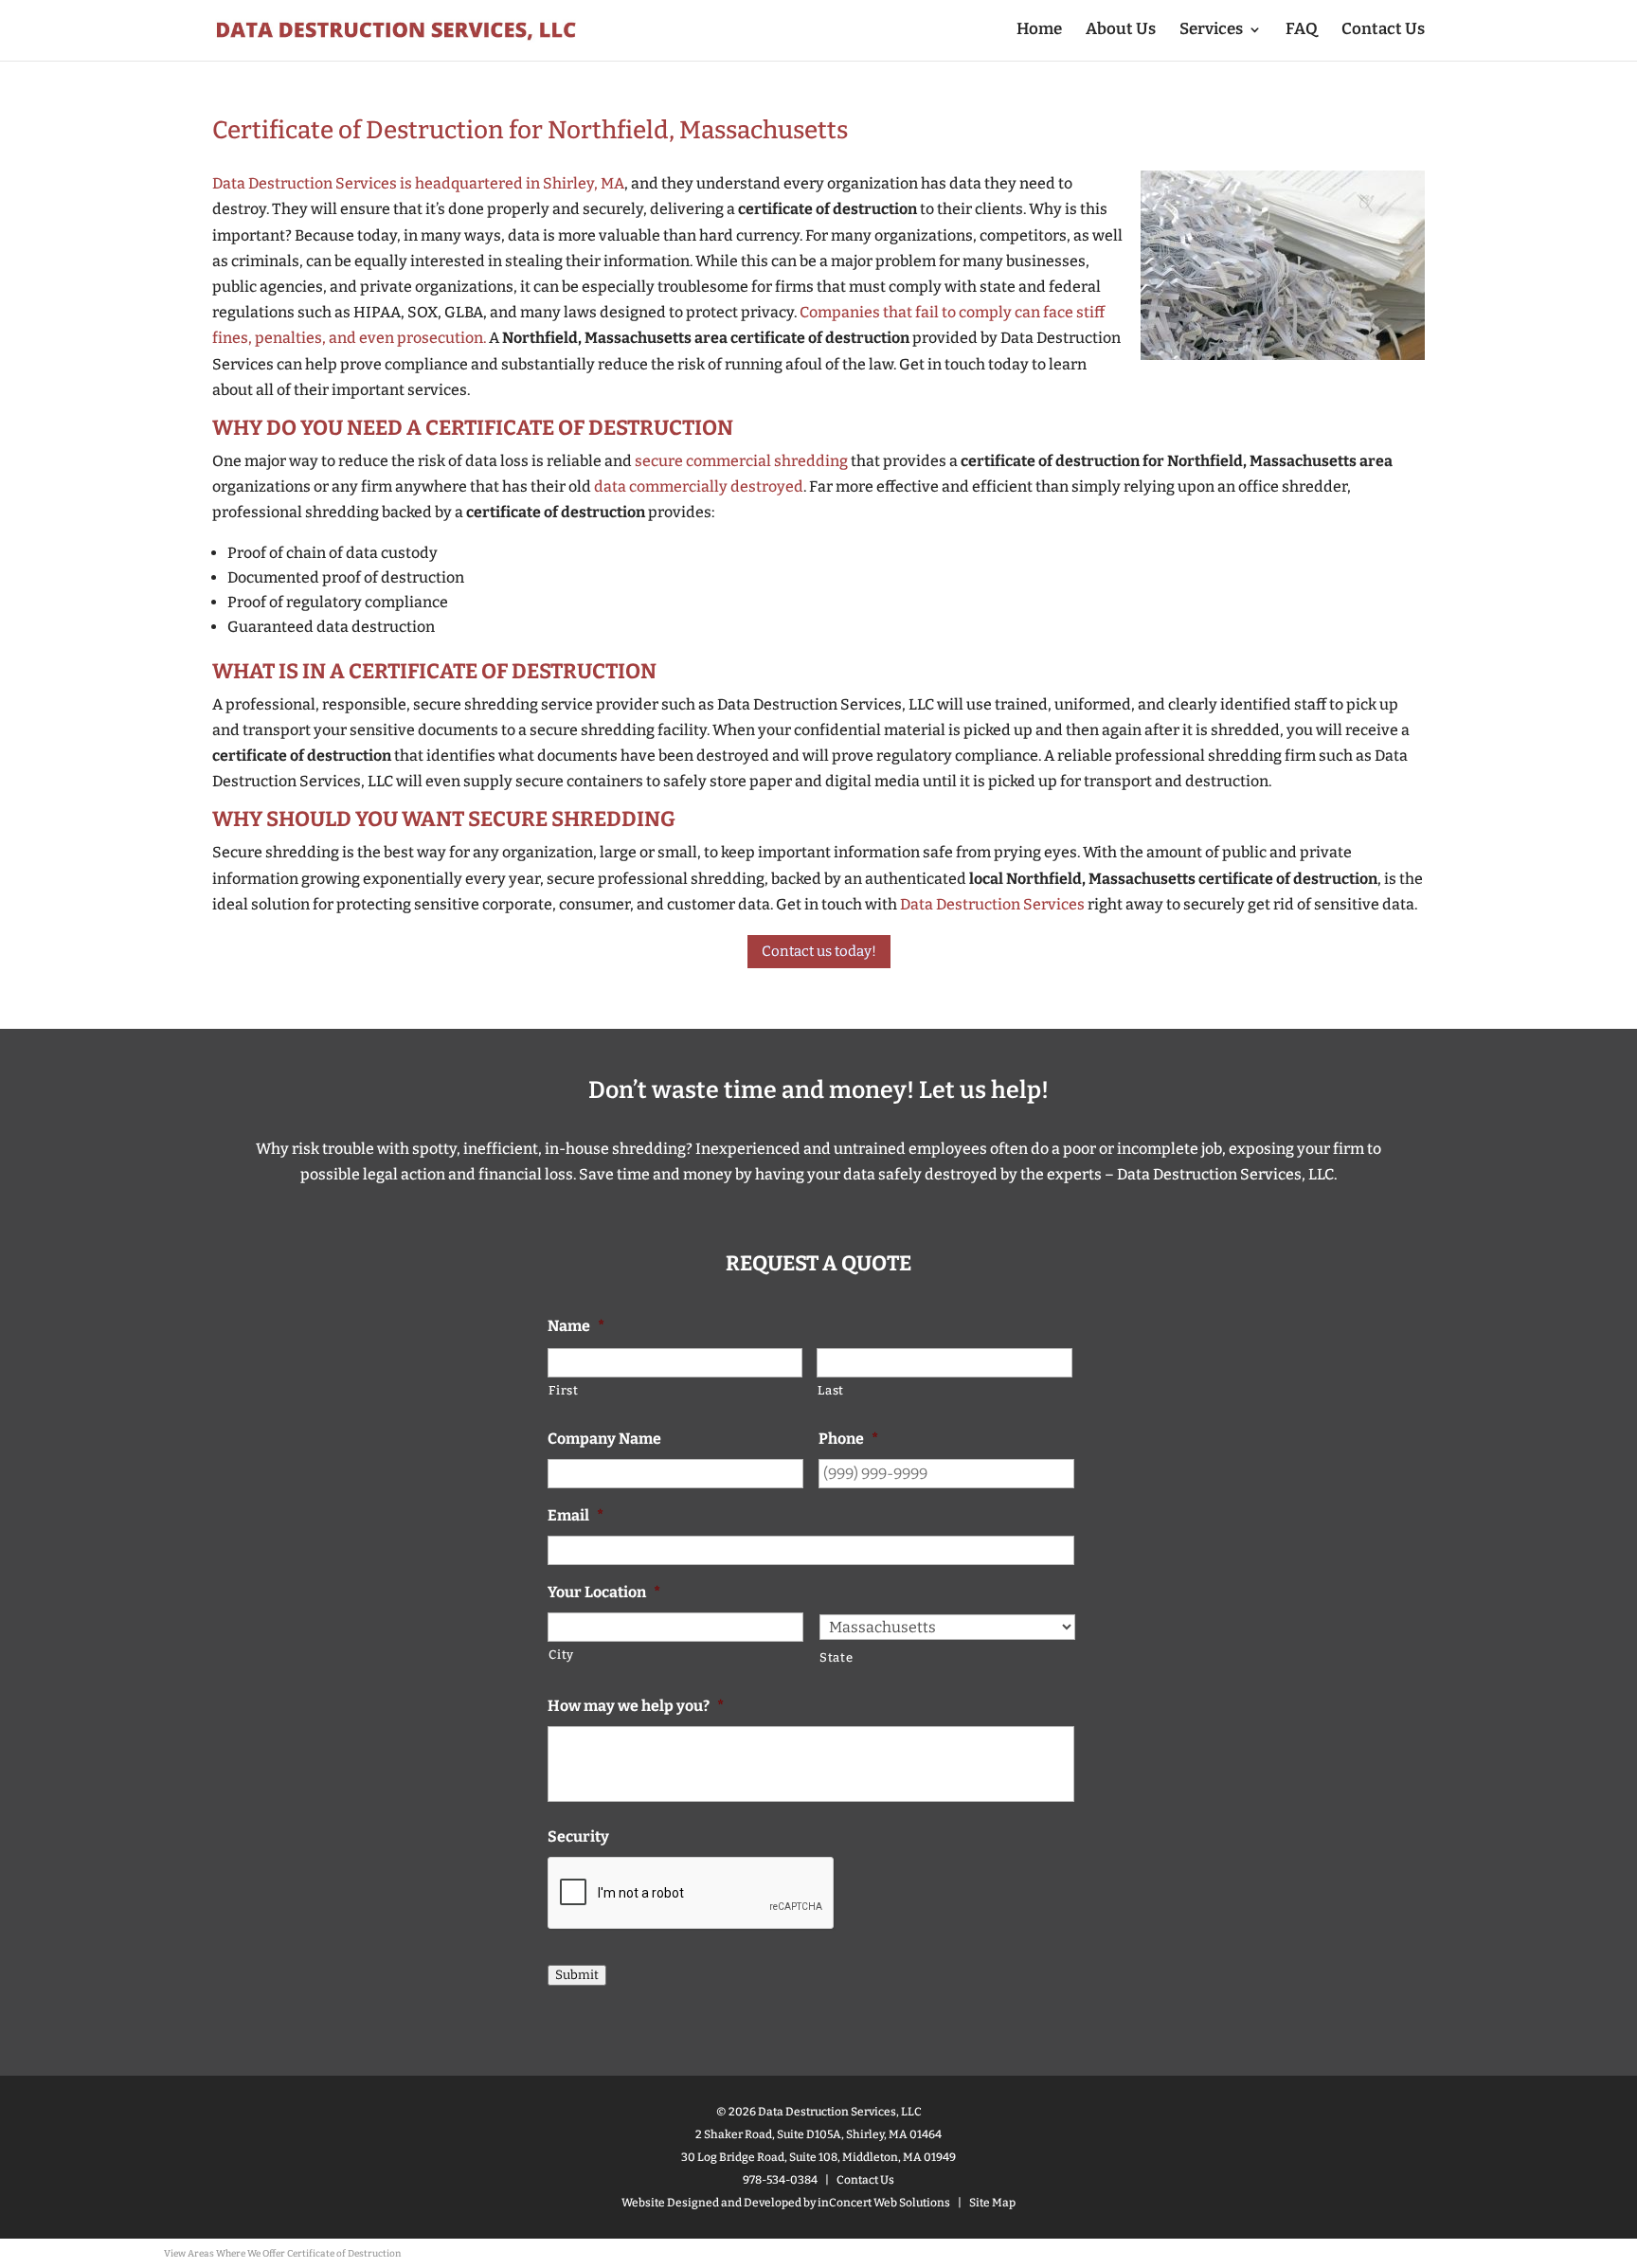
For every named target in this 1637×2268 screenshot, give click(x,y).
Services (1211, 31)
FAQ (1302, 31)
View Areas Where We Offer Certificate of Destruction (282, 2254)
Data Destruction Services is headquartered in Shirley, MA (418, 183)
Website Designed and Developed (711, 2203)
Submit (577, 1975)
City (561, 1655)
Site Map (992, 2203)
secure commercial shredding (741, 461)
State (836, 1657)
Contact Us (1383, 31)
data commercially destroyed (699, 486)
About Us (1121, 31)
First (563, 1390)
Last (831, 1390)
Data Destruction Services (992, 904)
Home (1039, 31)
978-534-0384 (780, 2180)
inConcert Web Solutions (884, 2203)
